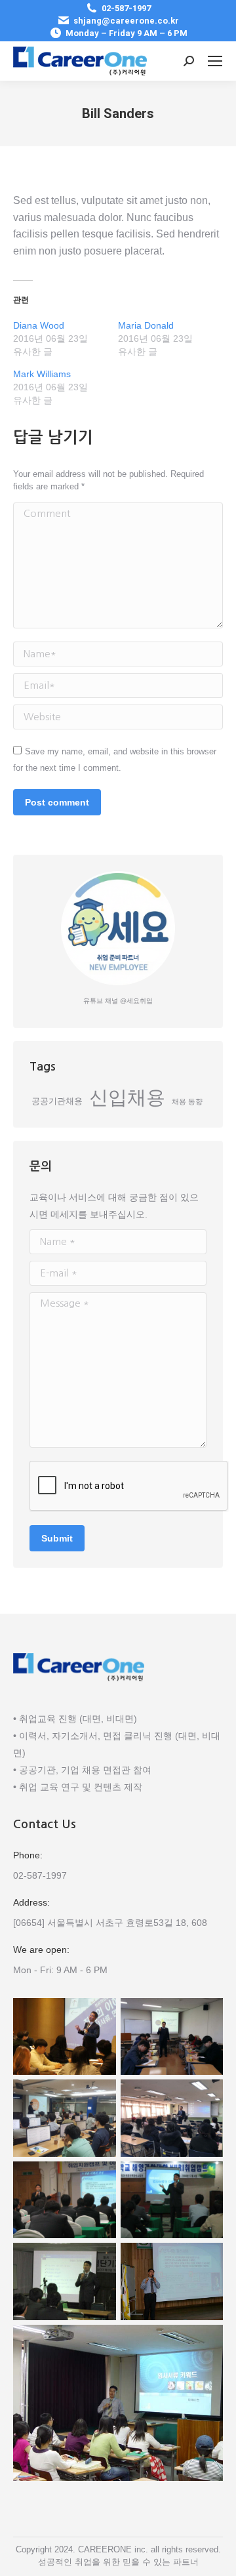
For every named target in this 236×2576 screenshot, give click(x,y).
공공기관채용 (57, 1101)
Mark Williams (42, 374)
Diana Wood (39, 325)
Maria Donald (146, 325)
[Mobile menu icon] (215, 61)
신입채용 (127, 1097)
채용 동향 (187, 1101)
